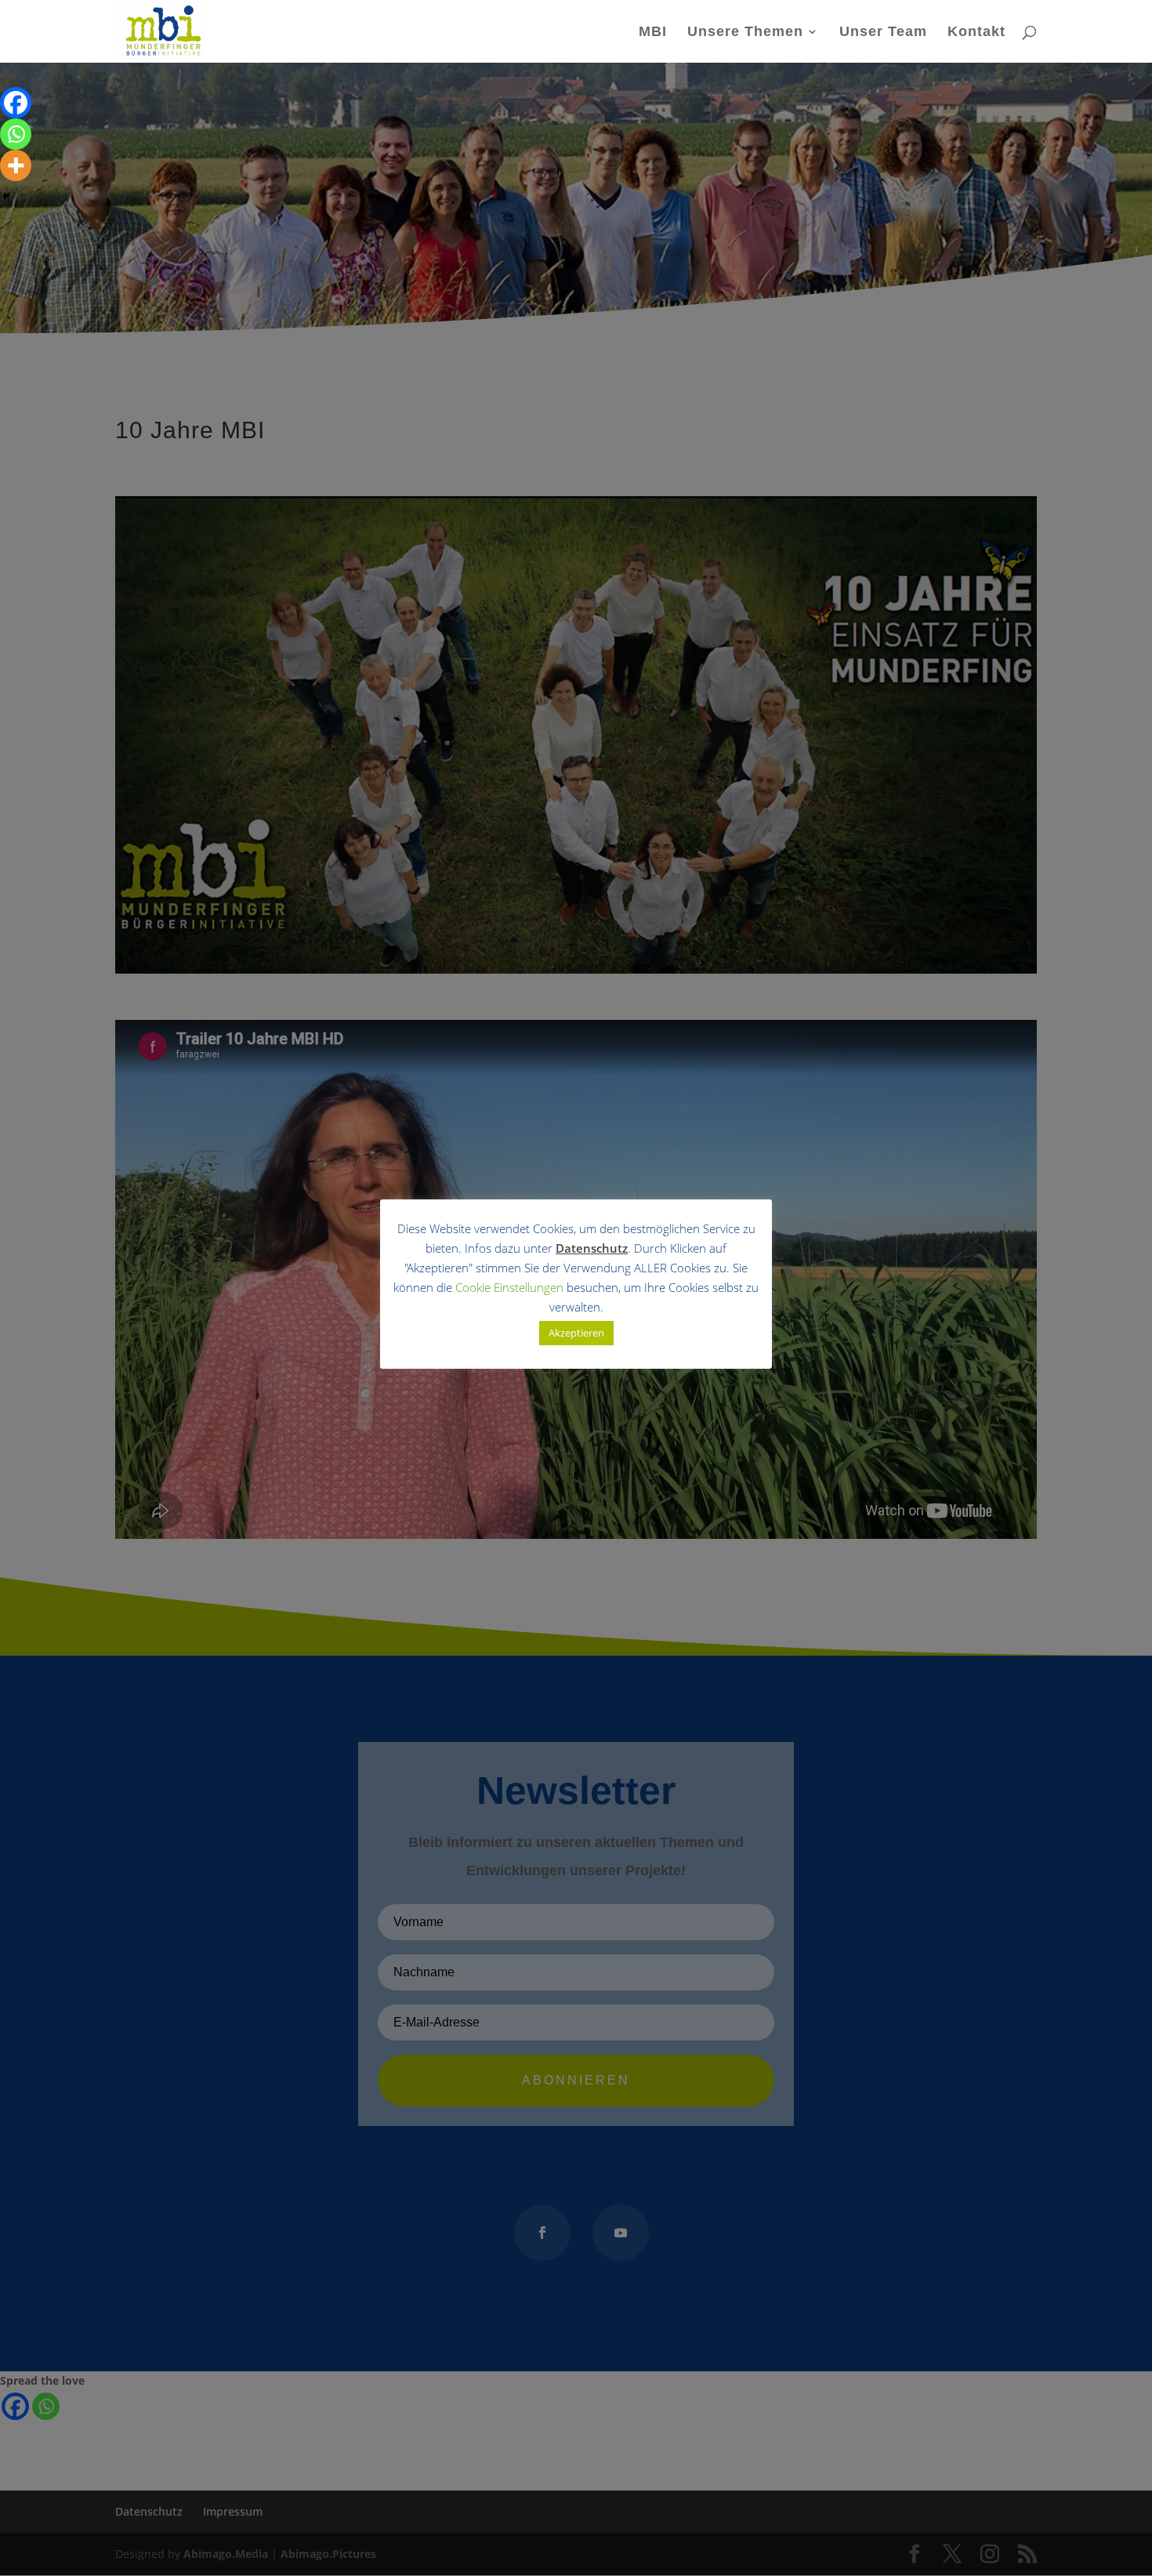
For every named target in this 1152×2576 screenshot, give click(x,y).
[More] (16, 165)
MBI (653, 33)
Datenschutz (592, 1248)
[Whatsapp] (16, 134)
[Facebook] (16, 103)
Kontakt (976, 33)
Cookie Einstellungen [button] (509, 1287)
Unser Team (883, 33)
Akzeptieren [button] (576, 1333)
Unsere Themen (745, 33)
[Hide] (6, 196)
